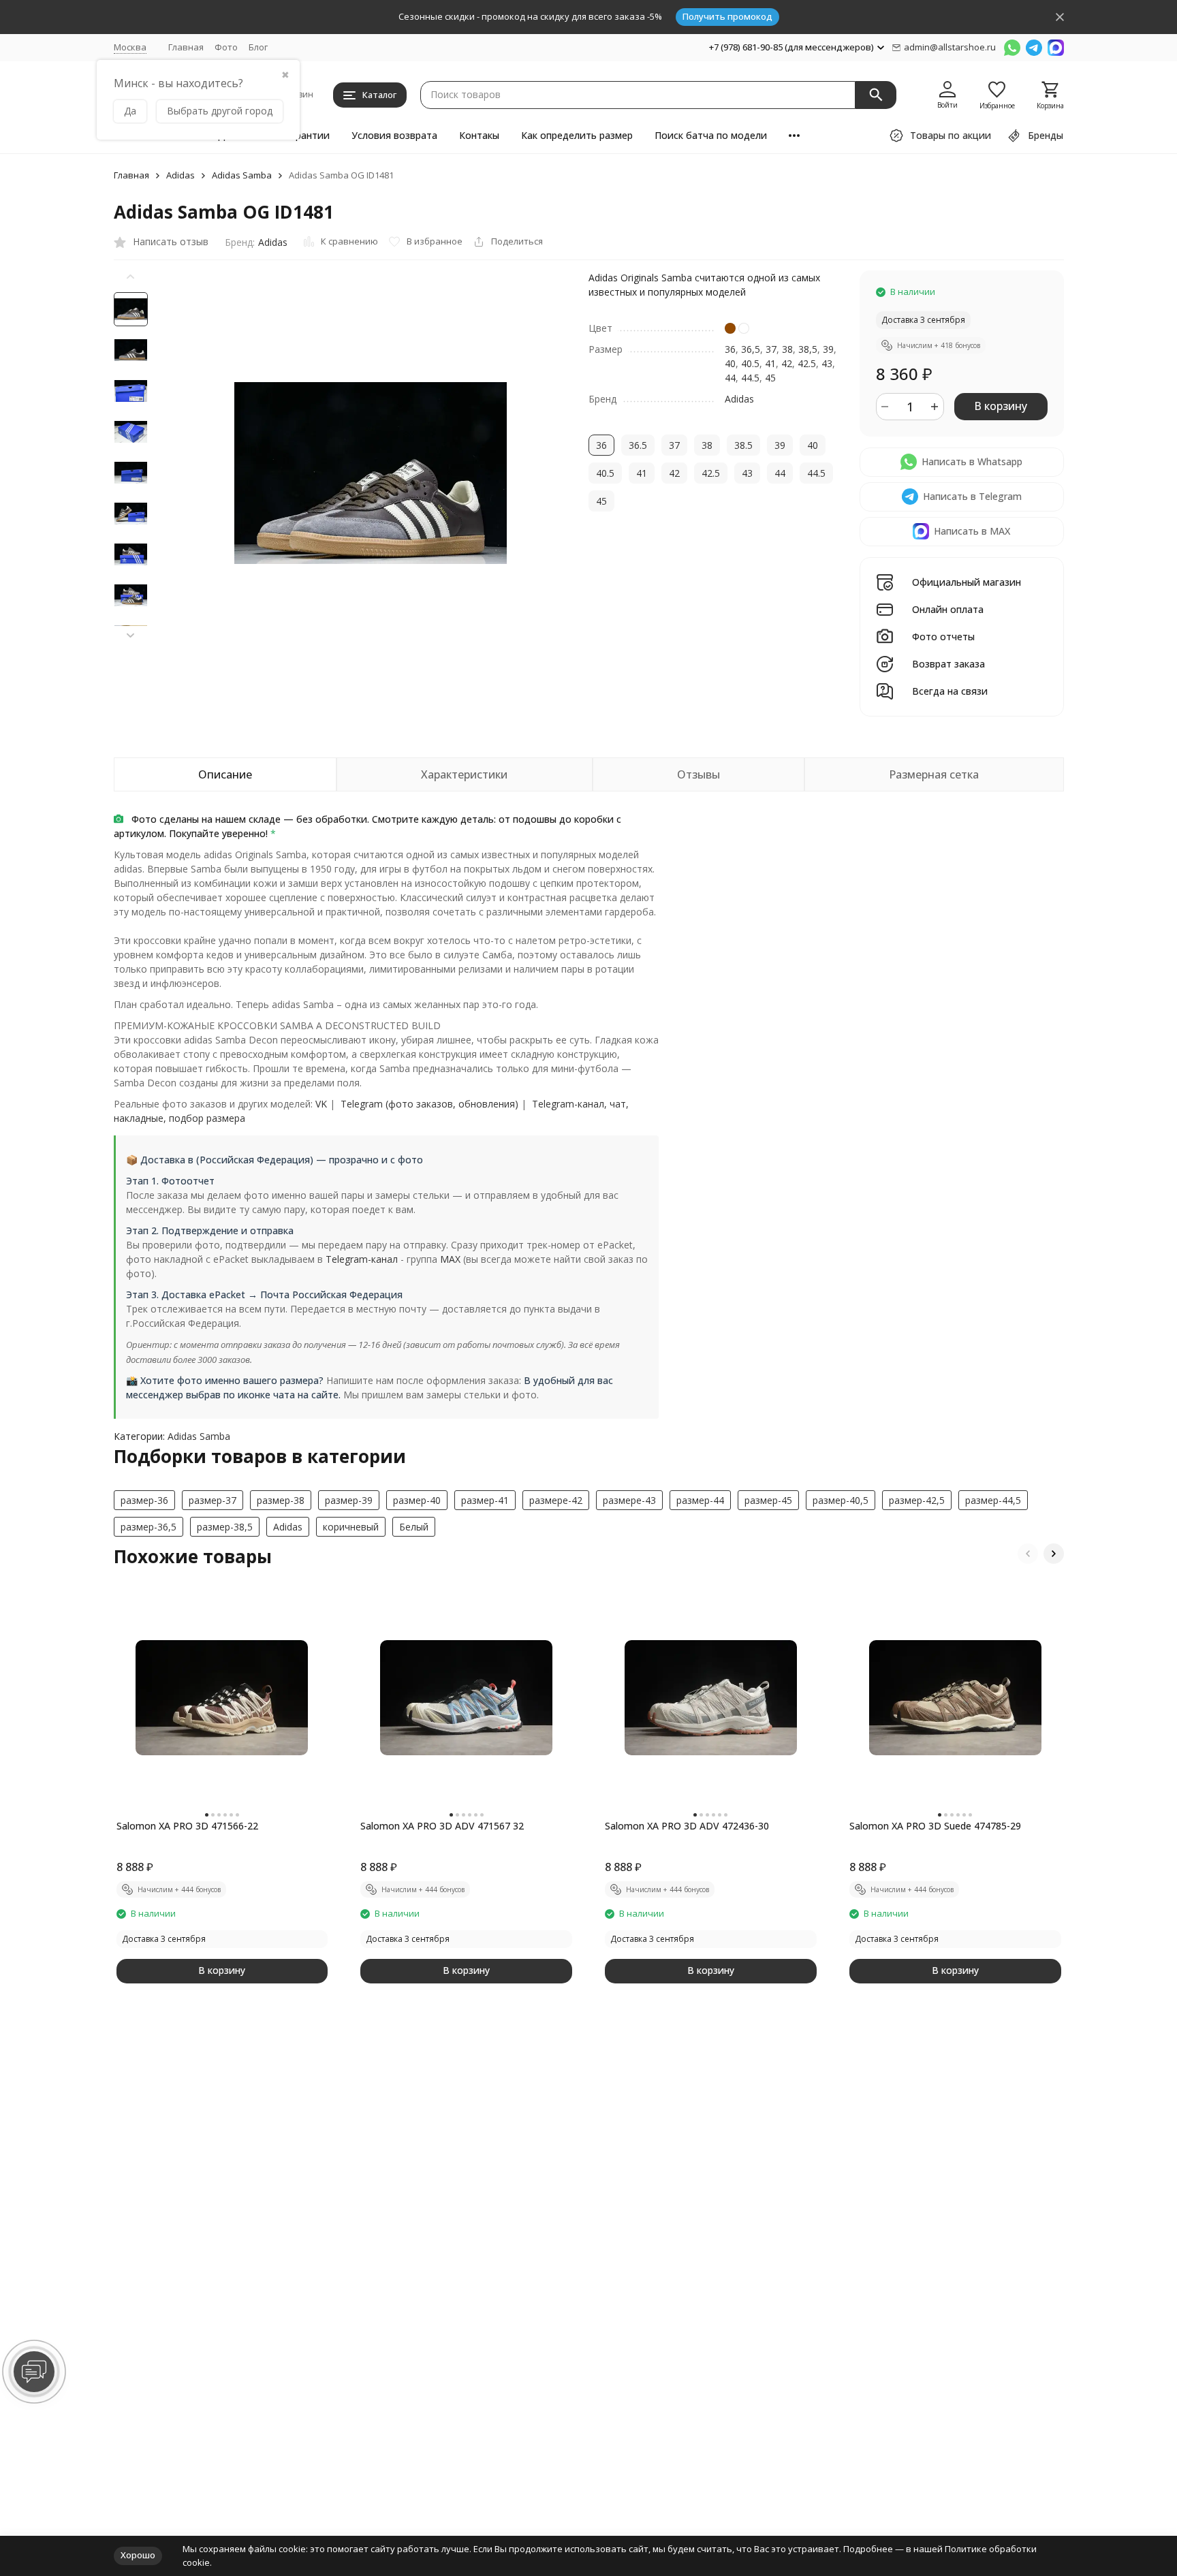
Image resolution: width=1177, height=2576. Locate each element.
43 (827, 363)
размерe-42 (556, 1500)
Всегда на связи (950, 692)
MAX (450, 1259)
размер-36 (144, 1500)
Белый (414, 1527)
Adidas (181, 176)
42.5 (807, 363)
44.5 (750, 378)
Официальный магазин (967, 583)
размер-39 (349, 1500)
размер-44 (700, 1500)
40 (730, 363)
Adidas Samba (242, 176)
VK (321, 1104)
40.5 (750, 363)
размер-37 (213, 1500)
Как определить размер (577, 135)
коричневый (351, 1527)
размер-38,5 (225, 1527)
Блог (258, 47)
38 (787, 349)
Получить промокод (727, 16)
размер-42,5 (917, 1500)
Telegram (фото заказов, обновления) (429, 1104)
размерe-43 (629, 1500)
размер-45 (768, 1500)
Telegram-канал (362, 1259)
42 (787, 363)
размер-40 (417, 1500)
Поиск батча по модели (711, 135)
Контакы (479, 135)
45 (770, 378)
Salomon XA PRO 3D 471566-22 (187, 1826)
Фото (226, 47)
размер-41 (485, 1500)
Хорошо (138, 2555)
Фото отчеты (943, 637)
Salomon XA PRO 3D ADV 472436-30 (687, 1826)
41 (770, 363)
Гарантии (307, 135)
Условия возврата (394, 135)
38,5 (808, 349)
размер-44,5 (993, 1500)
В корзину (1001, 406)
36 (730, 349)
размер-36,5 (148, 1527)
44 (730, 378)
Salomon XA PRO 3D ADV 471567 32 (442, 1826)
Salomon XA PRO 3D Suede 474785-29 (935, 1826)
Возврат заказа (948, 664)
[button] (131, 635)
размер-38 (281, 1500)
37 (771, 349)
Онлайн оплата (948, 610)
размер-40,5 (841, 1500)
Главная (186, 47)
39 (828, 349)
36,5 (751, 349)
